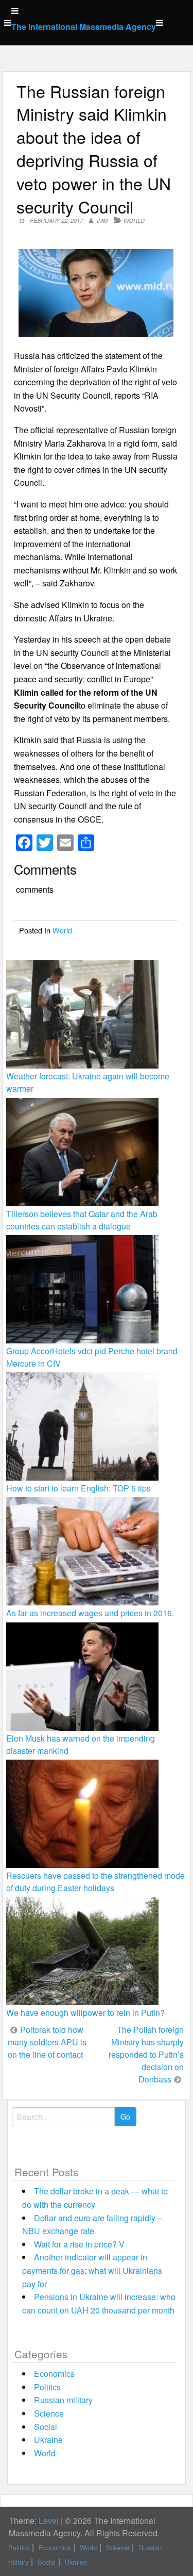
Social (46, 2427)
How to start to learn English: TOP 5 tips (78, 1488)
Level (49, 2521)
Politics (47, 2387)
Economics (54, 2374)
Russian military (63, 2400)
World (134, 220)
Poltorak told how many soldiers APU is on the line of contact (47, 2042)
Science (49, 2413)
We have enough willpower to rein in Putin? (85, 2013)
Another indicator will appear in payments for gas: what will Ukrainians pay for (92, 2270)
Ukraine (48, 2440)
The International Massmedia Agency (84, 27)
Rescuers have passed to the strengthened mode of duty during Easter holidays (95, 1882)
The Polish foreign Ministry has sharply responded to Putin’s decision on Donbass (146, 2054)
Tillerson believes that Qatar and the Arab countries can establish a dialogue (82, 1220)
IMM (102, 220)
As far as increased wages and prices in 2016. (90, 1613)
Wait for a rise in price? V (79, 2244)
